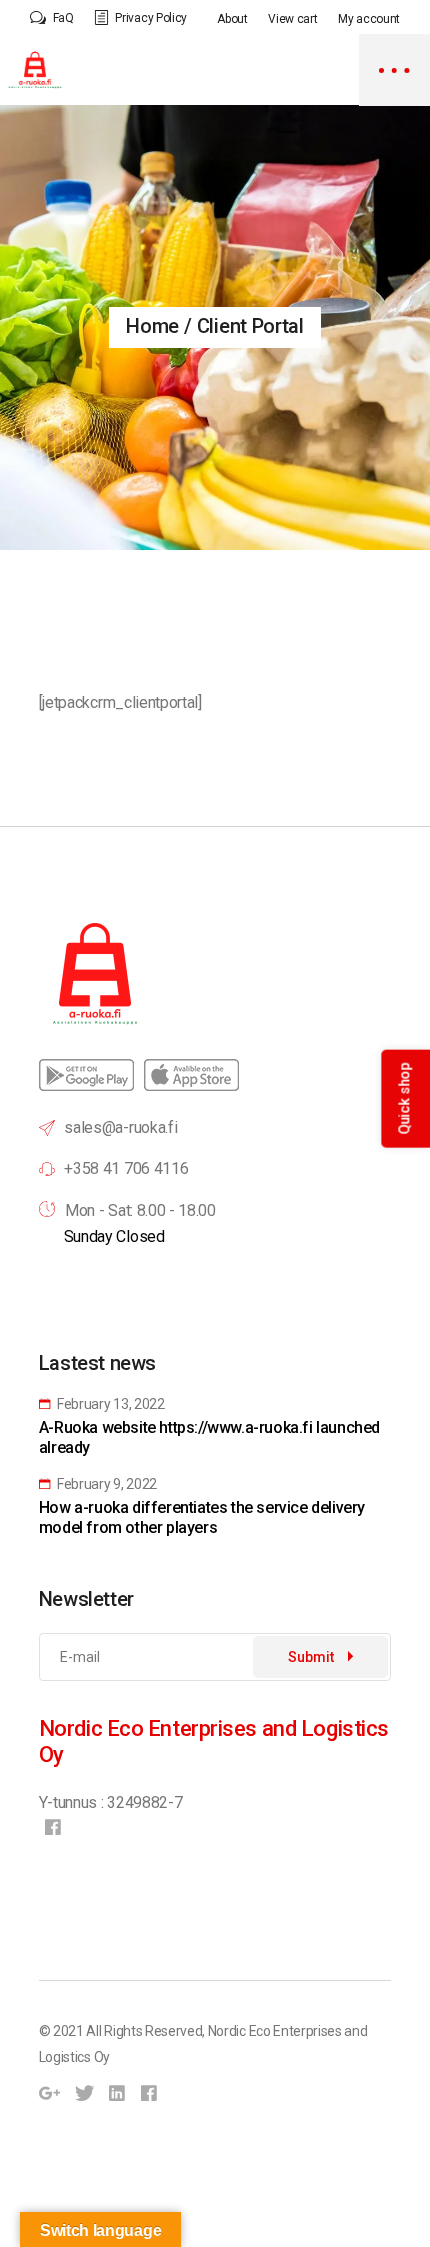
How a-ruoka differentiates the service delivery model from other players (202, 1517)
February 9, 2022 (105, 1484)
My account (369, 19)
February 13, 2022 (109, 1404)
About (232, 19)
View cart (292, 19)
